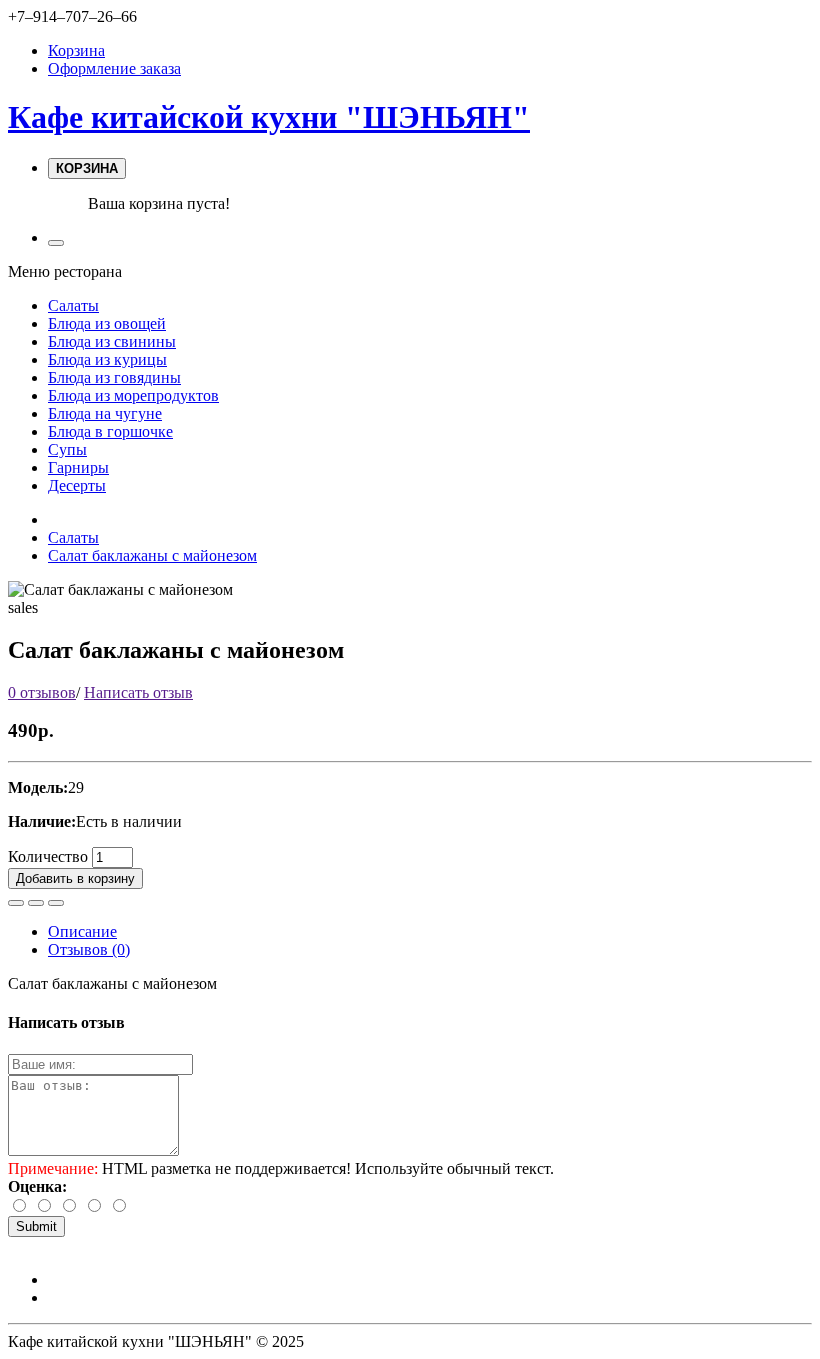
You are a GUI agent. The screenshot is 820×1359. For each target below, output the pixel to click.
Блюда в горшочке (110, 431)
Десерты (77, 485)
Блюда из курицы (107, 359)
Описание (82, 931)
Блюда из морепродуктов (133, 395)
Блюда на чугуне (105, 413)
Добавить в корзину (75, 878)
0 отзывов (42, 692)
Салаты (73, 305)
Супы (67, 449)
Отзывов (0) (89, 949)
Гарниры (78, 467)
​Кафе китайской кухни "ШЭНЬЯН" (269, 117)
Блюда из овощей (107, 323)
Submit (36, 1226)
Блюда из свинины (112, 341)
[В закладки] (16, 903)
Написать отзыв (138, 692)
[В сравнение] (36, 903)
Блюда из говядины (114, 377)
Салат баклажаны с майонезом (152, 555)
